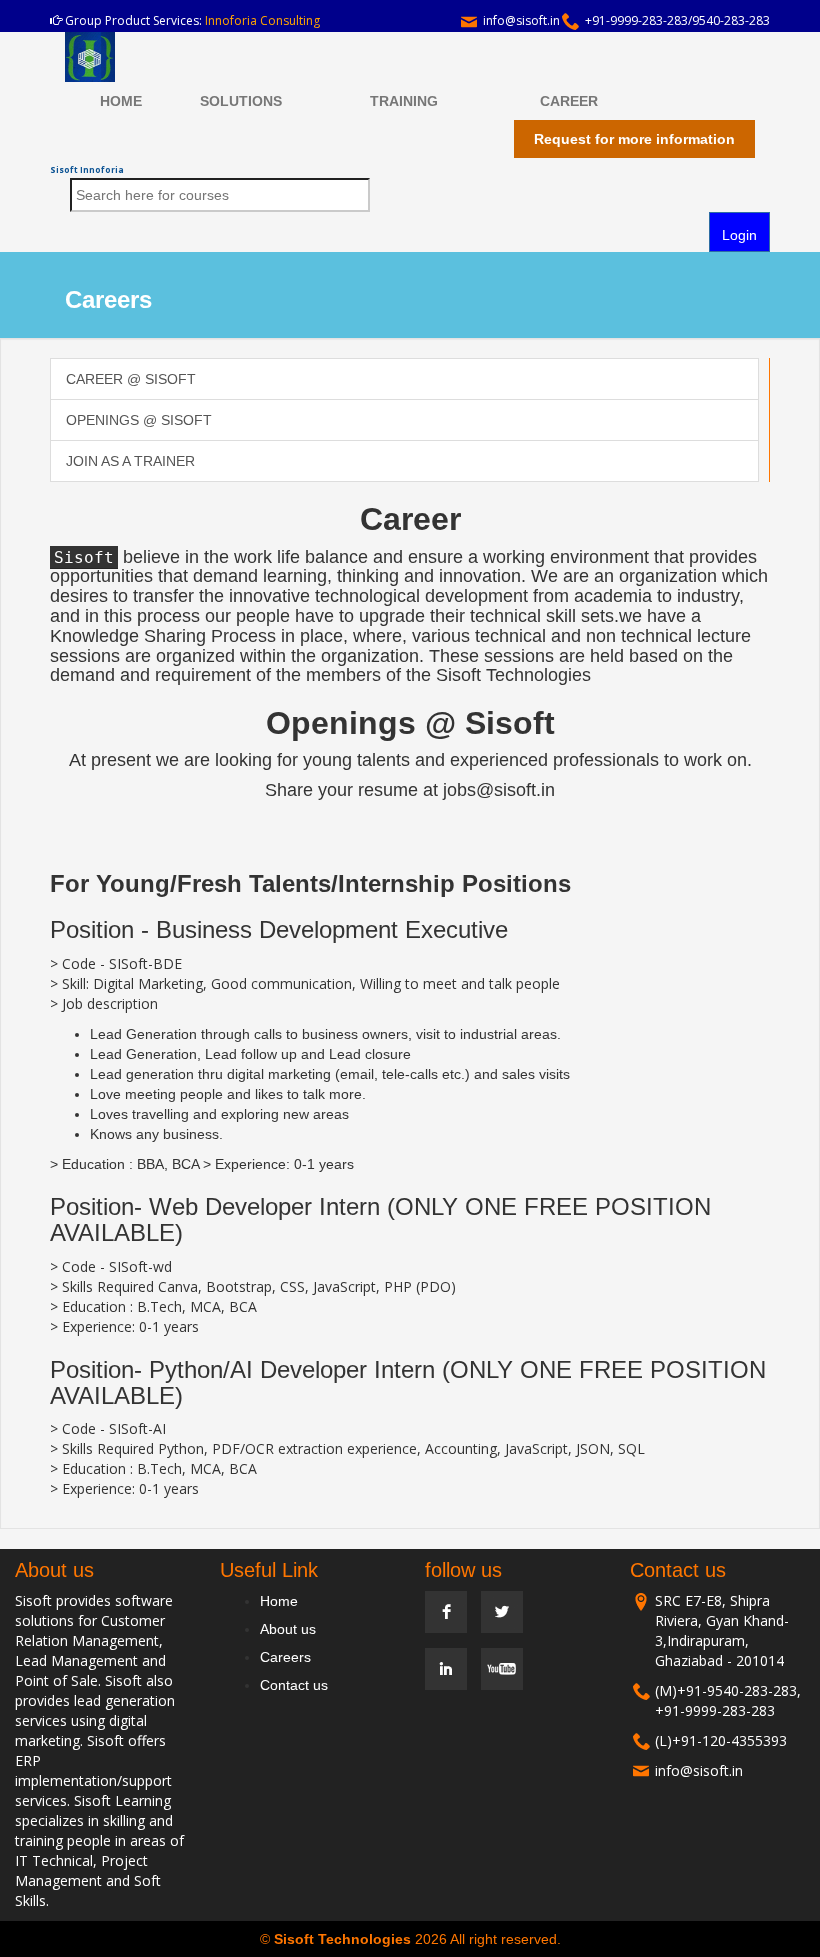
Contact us (294, 1685)
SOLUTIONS (241, 101)
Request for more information (634, 139)
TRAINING (404, 101)
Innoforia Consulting (262, 20)
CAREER (569, 101)
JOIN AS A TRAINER (130, 461)
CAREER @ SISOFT (131, 379)
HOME (121, 101)
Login (739, 235)
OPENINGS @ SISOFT (139, 420)
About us (288, 1629)
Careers (285, 1657)
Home (279, 1601)
